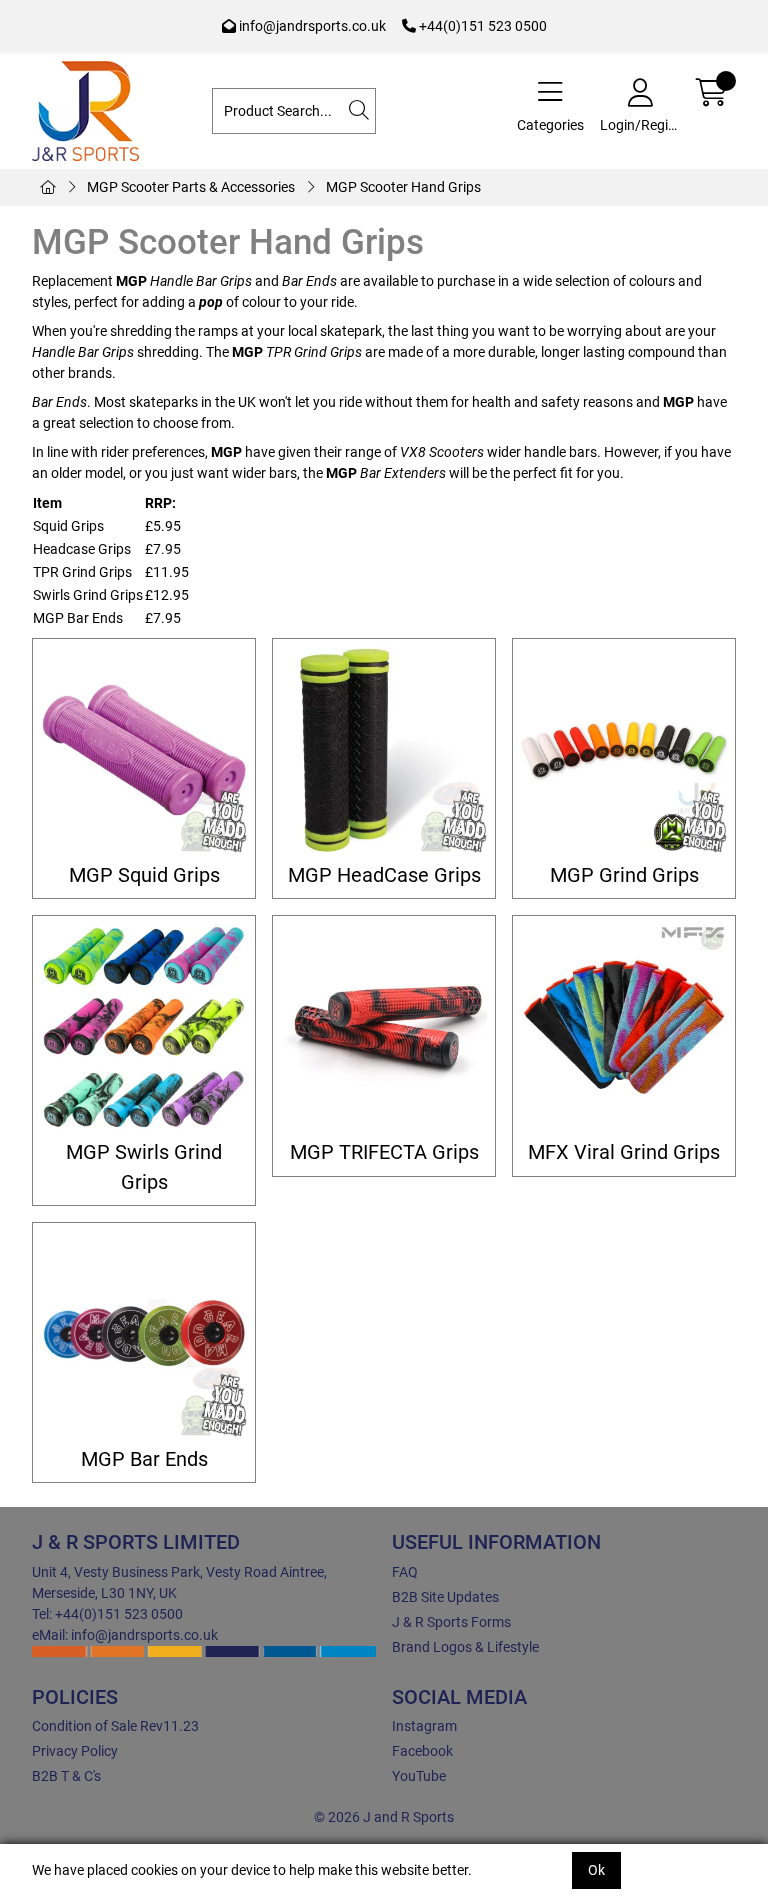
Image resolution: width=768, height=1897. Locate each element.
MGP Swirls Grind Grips (144, 1167)
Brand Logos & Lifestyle (465, 1647)
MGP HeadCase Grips (384, 875)
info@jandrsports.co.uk (311, 26)
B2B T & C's (66, 1776)
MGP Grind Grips (624, 875)
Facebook (422, 1751)
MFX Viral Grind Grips (624, 1152)
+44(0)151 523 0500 (481, 26)
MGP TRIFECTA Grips (384, 1152)
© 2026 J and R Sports (384, 1817)
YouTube (419, 1776)
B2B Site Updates (445, 1597)
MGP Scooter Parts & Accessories (191, 187)
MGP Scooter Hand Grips (403, 187)
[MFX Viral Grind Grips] (624, 1027)
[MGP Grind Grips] (624, 750)
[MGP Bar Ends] (144, 1334)
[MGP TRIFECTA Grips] (384, 1027)
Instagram (424, 1726)
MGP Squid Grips (144, 875)
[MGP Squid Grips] (144, 750)
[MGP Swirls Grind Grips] (144, 1027)
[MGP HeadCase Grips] (384, 750)
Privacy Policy (75, 1751)
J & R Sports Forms (451, 1622)
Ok (596, 1870)
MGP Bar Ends (144, 1459)
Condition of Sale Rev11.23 (115, 1726)
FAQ (405, 1572)
